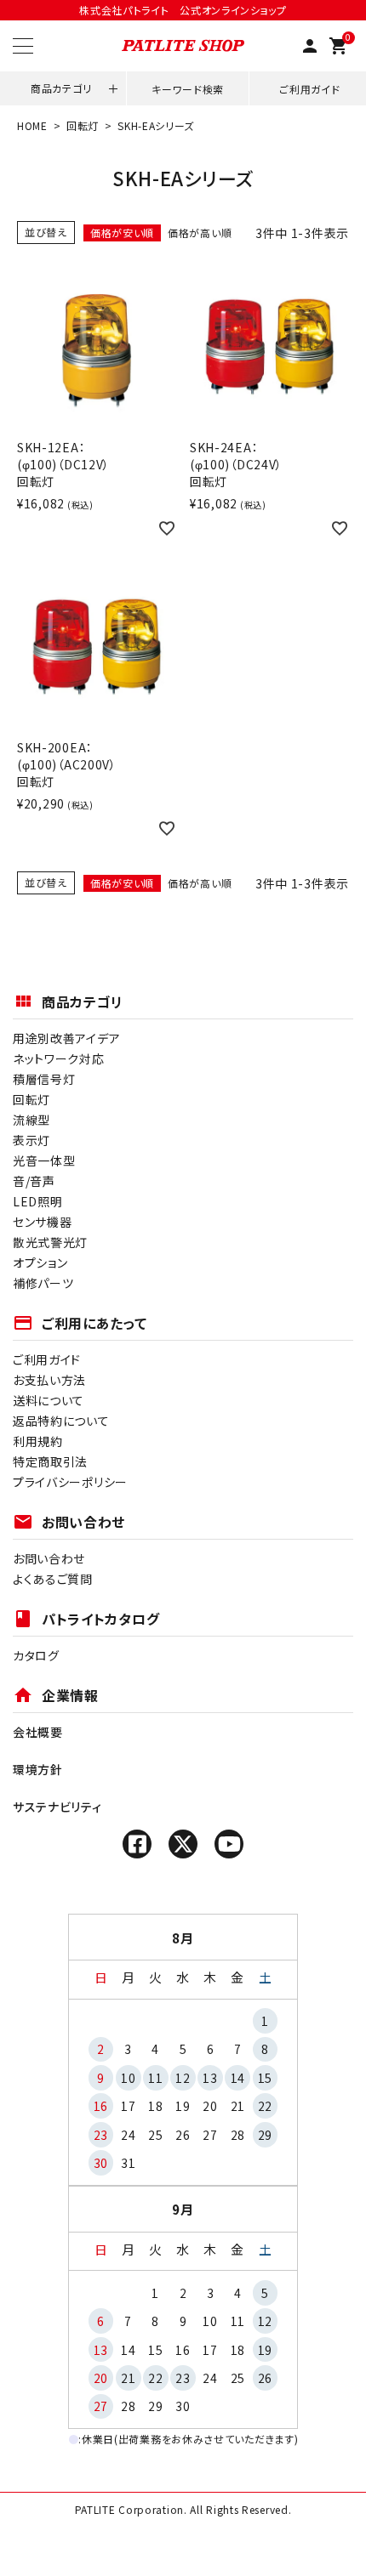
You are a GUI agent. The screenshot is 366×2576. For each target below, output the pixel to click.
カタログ (36, 1655)
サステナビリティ (57, 1807)
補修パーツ (43, 1283)
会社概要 (38, 1732)
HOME (32, 125)
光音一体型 (44, 1160)
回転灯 (83, 125)
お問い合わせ (49, 1558)
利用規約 (38, 1441)
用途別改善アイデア (66, 1038)
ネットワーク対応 (59, 1058)
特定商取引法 (50, 1461)
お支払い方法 (49, 1380)
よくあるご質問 (53, 1579)
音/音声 (34, 1181)
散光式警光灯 (50, 1242)
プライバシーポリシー (70, 1482)
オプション (40, 1262)
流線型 (31, 1120)
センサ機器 (43, 1222)
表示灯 (31, 1140)
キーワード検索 (188, 89)
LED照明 (38, 1201)
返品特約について (61, 1421)
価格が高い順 (200, 233)
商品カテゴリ (61, 88)
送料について (49, 1400)
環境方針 (38, 1769)
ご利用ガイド (309, 89)
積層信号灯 (44, 1079)
